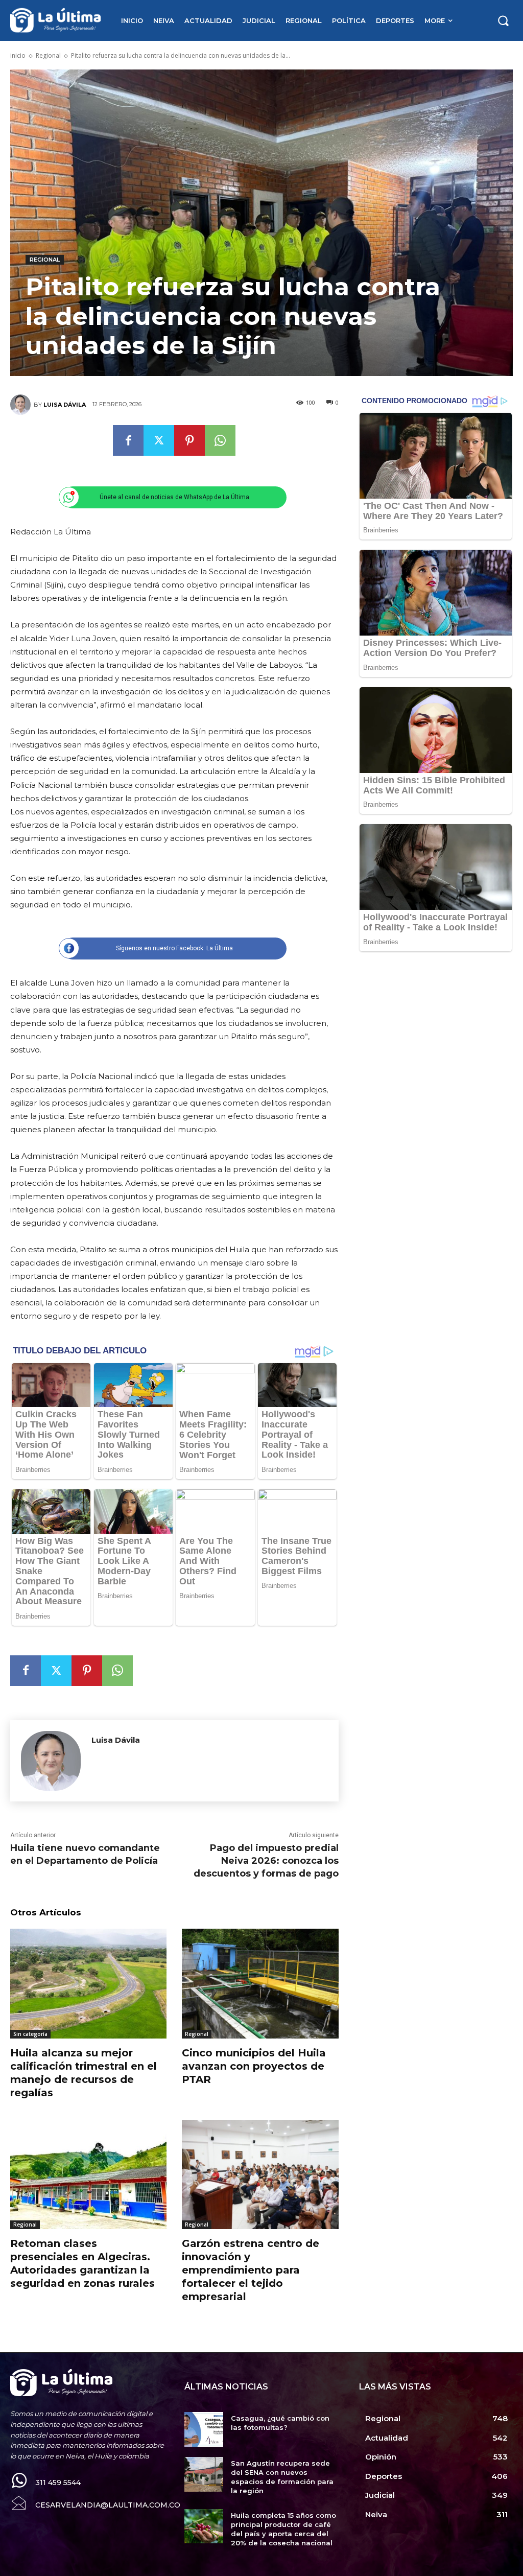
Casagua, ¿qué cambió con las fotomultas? (280, 2423)
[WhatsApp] (220, 440)
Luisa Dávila (65, 405)
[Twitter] (159, 440)
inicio (18, 55)
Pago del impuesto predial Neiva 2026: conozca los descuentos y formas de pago (266, 1861)
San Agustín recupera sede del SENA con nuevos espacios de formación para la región (282, 2477)
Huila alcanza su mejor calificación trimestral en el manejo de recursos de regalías (84, 2073)
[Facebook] (128, 440)
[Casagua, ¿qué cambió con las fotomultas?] (204, 2429)
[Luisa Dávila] (22, 405)
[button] (503, 20)
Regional (48, 55)
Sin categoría (30, 2034)
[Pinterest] (189, 440)
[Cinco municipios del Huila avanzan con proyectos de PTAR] (260, 1983)
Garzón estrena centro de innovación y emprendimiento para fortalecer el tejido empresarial (251, 2270)
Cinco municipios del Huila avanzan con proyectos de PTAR (254, 2066)
